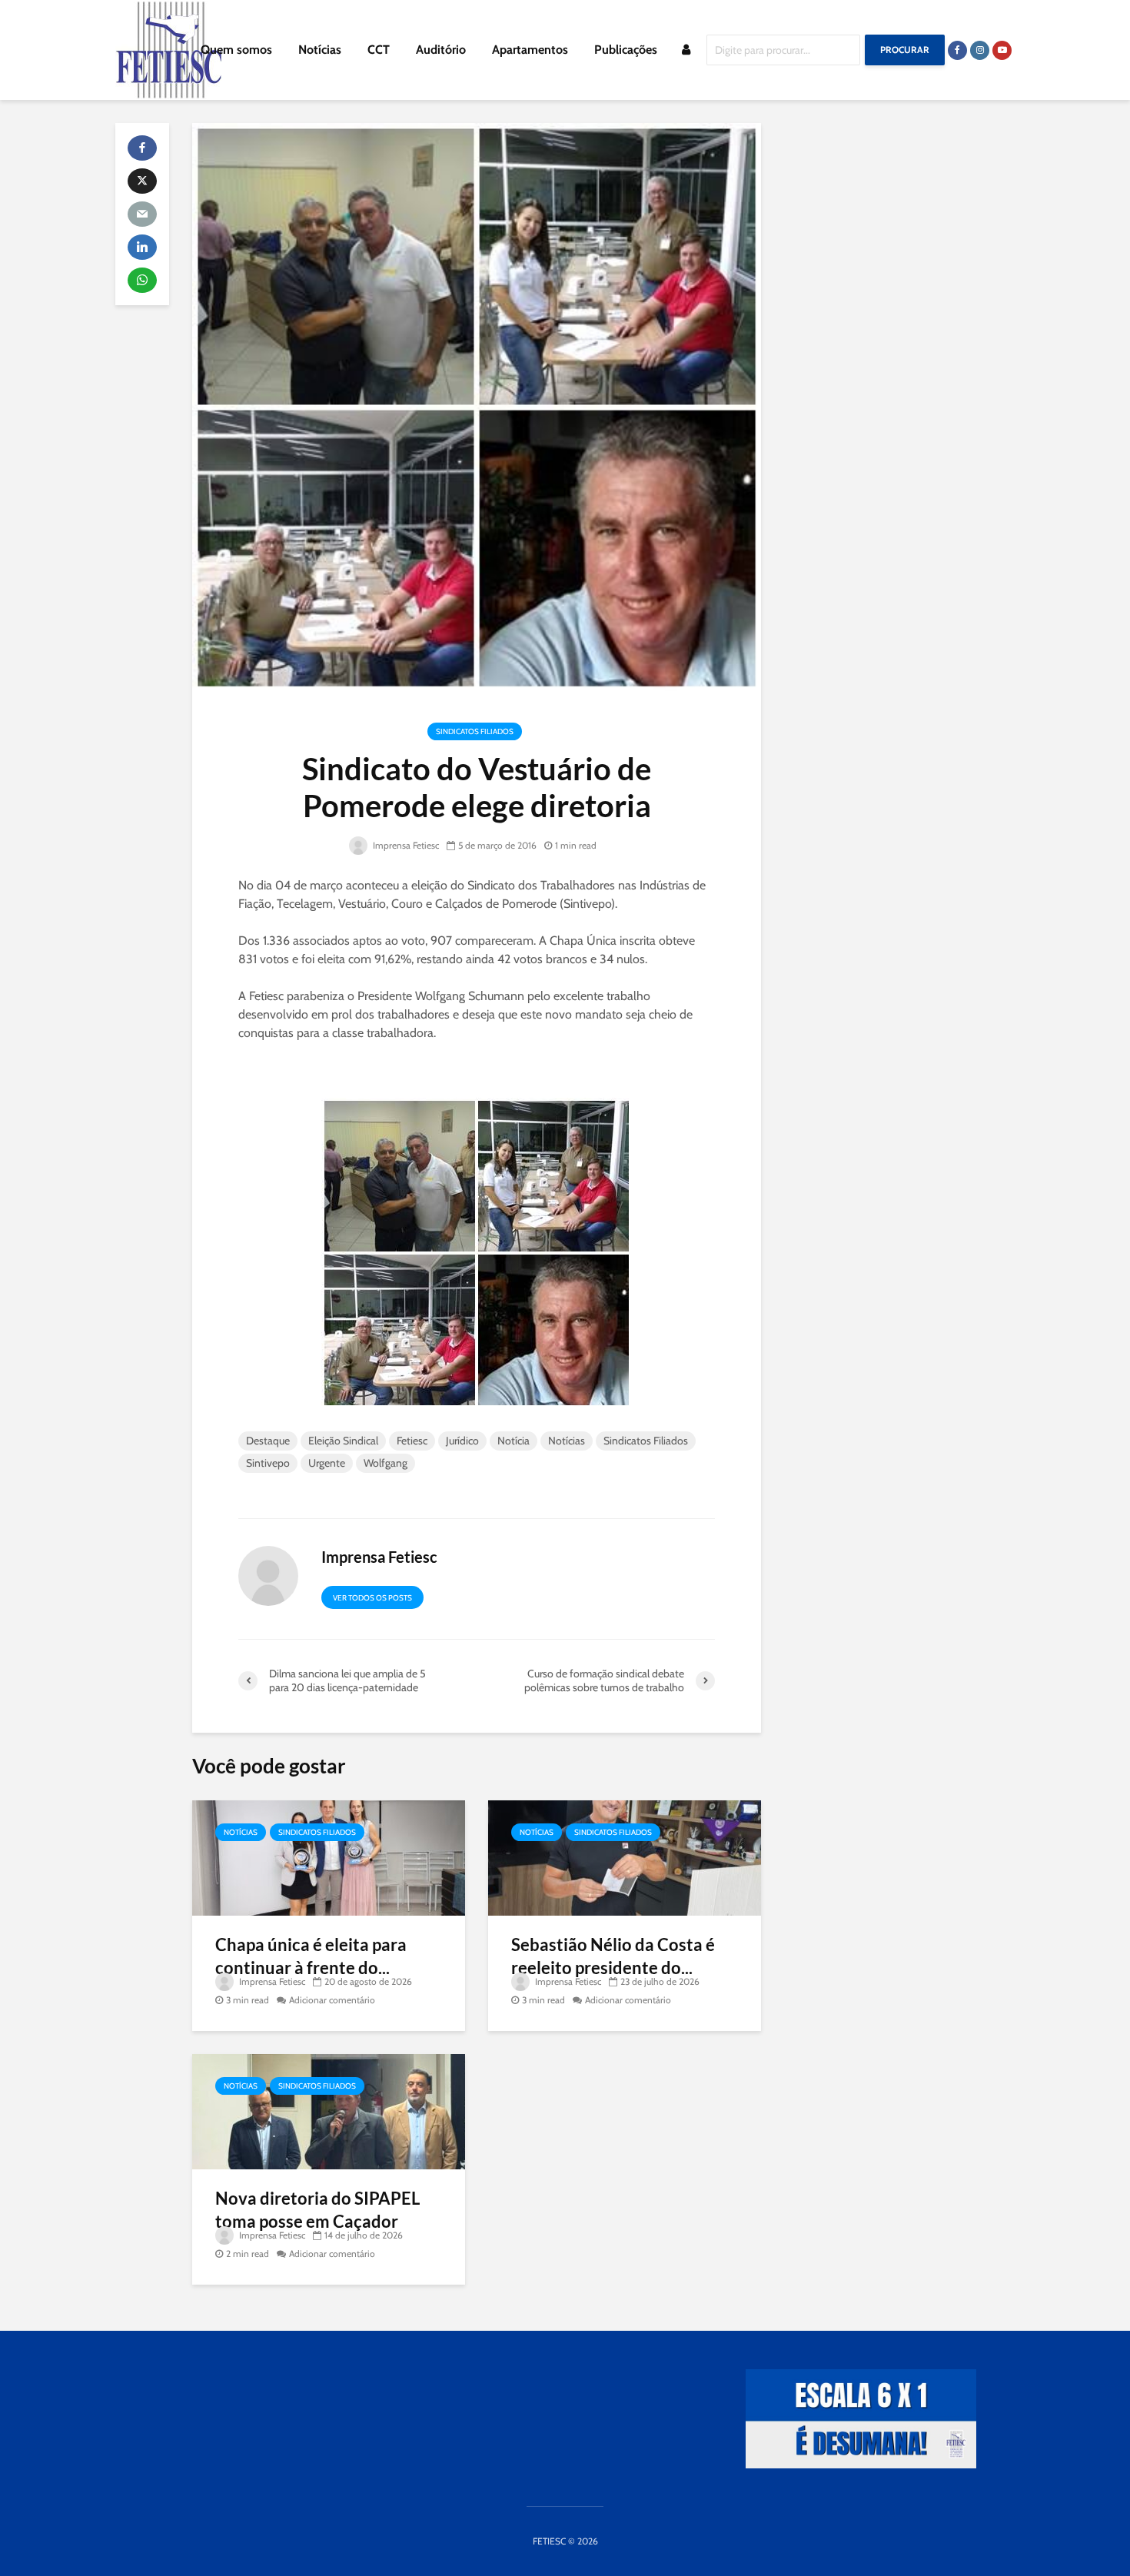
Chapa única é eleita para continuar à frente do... (311, 1956)
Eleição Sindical (343, 1441)
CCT (379, 50)
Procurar (905, 50)
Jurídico (462, 1441)
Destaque (268, 1441)
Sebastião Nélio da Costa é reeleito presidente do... (613, 1956)
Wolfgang (386, 1463)
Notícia (513, 1441)
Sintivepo (268, 1463)
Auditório (441, 50)
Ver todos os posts (372, 1598)
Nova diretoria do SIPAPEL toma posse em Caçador (317, 2210)
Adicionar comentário (332, 2000)
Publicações (626, 50)
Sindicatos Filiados (475, 731)
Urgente (327, 1463)
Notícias (320, 50)
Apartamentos (530, 50)
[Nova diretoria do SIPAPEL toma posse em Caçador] (329, 2111)
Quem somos (236, 50)
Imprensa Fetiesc (405, 845)
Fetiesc (412, 1441)
